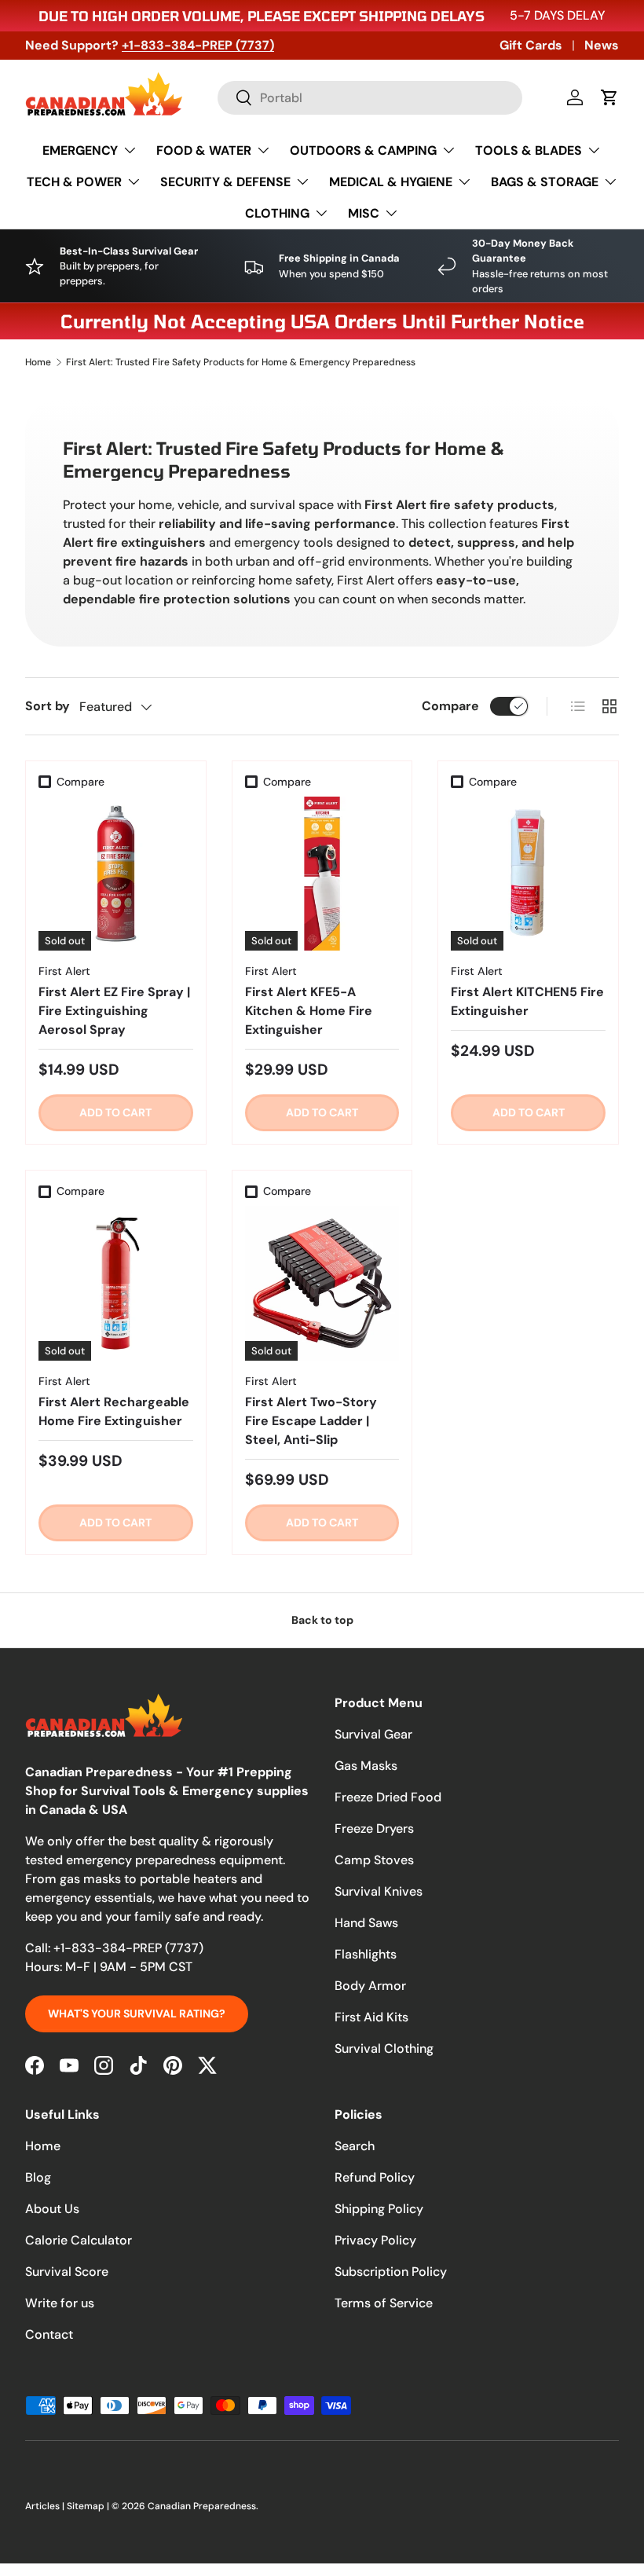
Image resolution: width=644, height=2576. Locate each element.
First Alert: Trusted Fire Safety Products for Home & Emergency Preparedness (241, 362)
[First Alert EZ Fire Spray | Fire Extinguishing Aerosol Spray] (116, 874)
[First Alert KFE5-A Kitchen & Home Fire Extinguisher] (322, 874)
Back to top (322, 1620)
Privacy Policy (375, 2240)
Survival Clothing (384, 2048)
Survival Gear (373, 1734)
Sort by (48, 706)
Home (38, 362)
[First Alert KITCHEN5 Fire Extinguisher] (528, 874)
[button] (609, 97)
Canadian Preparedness (202, 2506)
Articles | (46, 2506)
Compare (450, 706)
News (602, 45)
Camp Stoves (374, 1860)
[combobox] (370, 98)
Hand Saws (366, 1923)
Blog (38, 2177)
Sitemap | (89, 2506)
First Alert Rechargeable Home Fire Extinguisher (114, 1411)
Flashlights (366, 1954)
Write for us (60, 2303)
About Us (52, 2209)
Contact (49, 2334)
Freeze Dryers (374, 1828)
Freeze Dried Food (388, 1797)
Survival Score (67, 2272)
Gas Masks (366, 1766)
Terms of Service (384, 2303)
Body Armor (370, 1986)
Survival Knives (379, 1891)
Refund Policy (375, 2177)
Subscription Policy (391, 2272)
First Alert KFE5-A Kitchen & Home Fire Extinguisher (309, 1011)
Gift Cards (531, 45)
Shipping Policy (379, 2209)
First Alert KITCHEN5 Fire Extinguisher (527, 1001)
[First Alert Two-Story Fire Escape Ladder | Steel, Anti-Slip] (322, 1283)
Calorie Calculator (79, 2240)
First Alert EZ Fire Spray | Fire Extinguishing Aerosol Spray (114, 1011)
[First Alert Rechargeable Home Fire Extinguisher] (116, 1283)
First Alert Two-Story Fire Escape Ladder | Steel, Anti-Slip (311, 1421)
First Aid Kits (371, 2017)
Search (355, 2146)
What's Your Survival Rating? (137, 2014)
